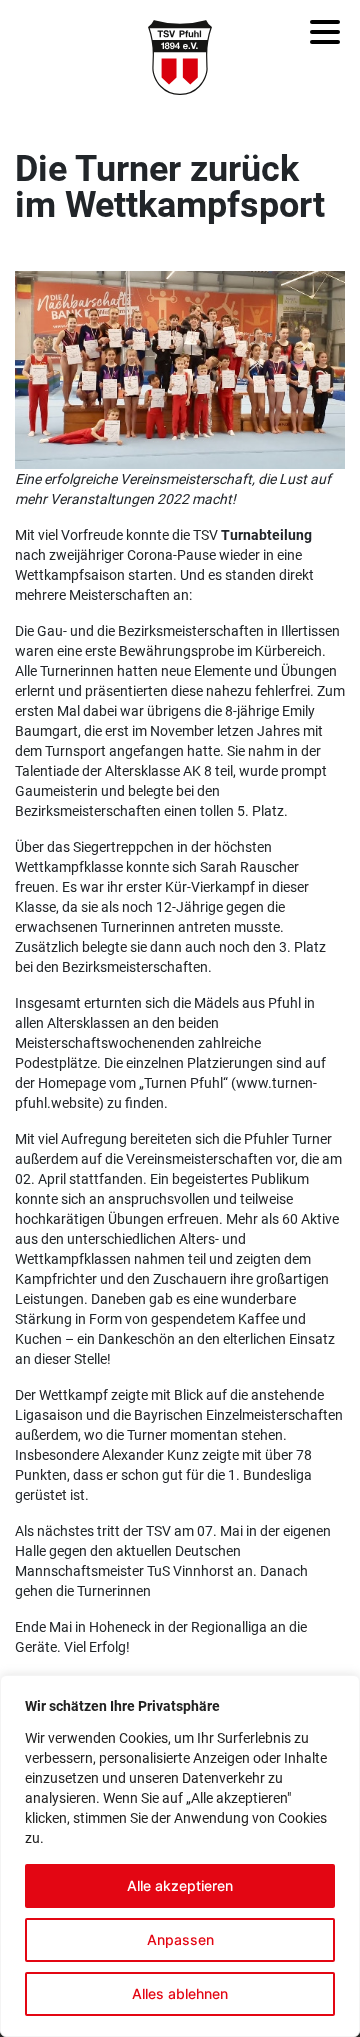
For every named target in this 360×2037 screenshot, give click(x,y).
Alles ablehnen (180, 1993)
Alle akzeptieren (180, 1885)
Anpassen (180, 1939)
